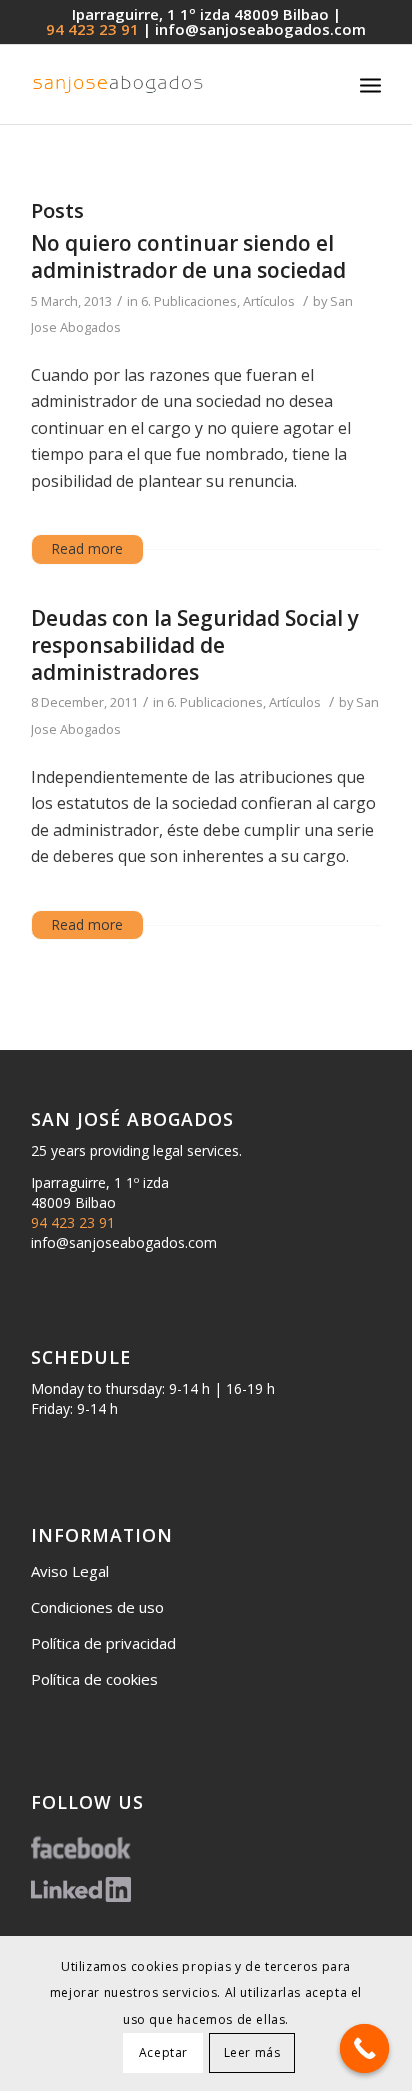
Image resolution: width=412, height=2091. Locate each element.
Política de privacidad (103, 1643)
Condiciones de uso (97, 1607)
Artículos (269, 301)
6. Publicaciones (189, 301)
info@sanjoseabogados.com (260, 29)
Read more (87, 548)
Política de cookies (94, 1679)
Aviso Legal (70, 1571)
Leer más (252, 2052)
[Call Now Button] (365, 2049)
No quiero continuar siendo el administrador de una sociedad (188, 256)
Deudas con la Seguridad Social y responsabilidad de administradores (195, 645)
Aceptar (163, 2052)
